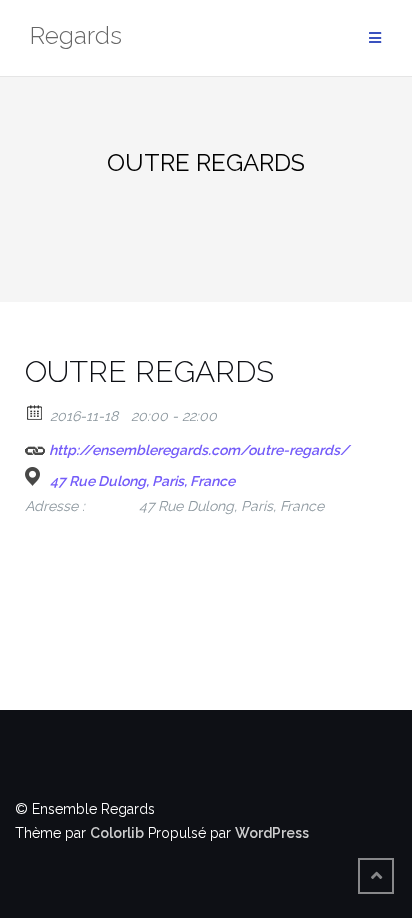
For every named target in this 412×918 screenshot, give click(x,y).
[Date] (35, 411)
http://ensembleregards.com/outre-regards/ (197, 450)
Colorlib (117, 833)
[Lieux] (35, 476)
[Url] (35, 445)
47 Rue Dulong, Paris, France (142, 481)
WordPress (272, 833)
